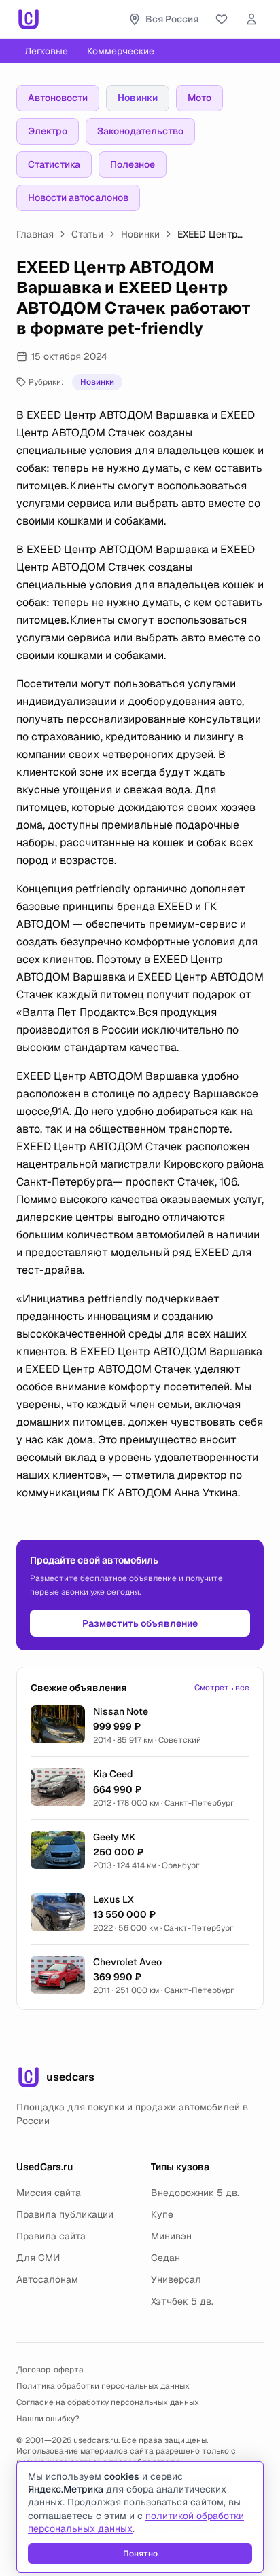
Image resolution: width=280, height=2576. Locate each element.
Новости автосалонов (78, 197)
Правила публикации (65, 2214)
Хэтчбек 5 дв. (182, 2301)
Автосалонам (47, 2279)
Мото (199, 98)
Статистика (54, 164)
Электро (48, 131)
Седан (165, 2258)
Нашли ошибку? (48, 2419)
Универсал (176, 2279)
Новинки (138, 98)
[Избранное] (222, 19)
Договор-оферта (50, 2370)
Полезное (133, 164)
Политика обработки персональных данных (103, 2386)
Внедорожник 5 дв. (195, 2193)
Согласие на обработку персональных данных (108, 2402)
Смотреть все (222, 1688)
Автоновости (58, 98)
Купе (162, 2214)
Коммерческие (121, 51)
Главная (35, 234)
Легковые (46, 51)
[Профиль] (251, 19)
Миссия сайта (49, 2193)
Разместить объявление (140, 1623)
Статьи (87, 234)
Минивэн (171, 2236)
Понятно (140, 2554)
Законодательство (140, 131)
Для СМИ (38, 2258)
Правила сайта (51, 2236)
